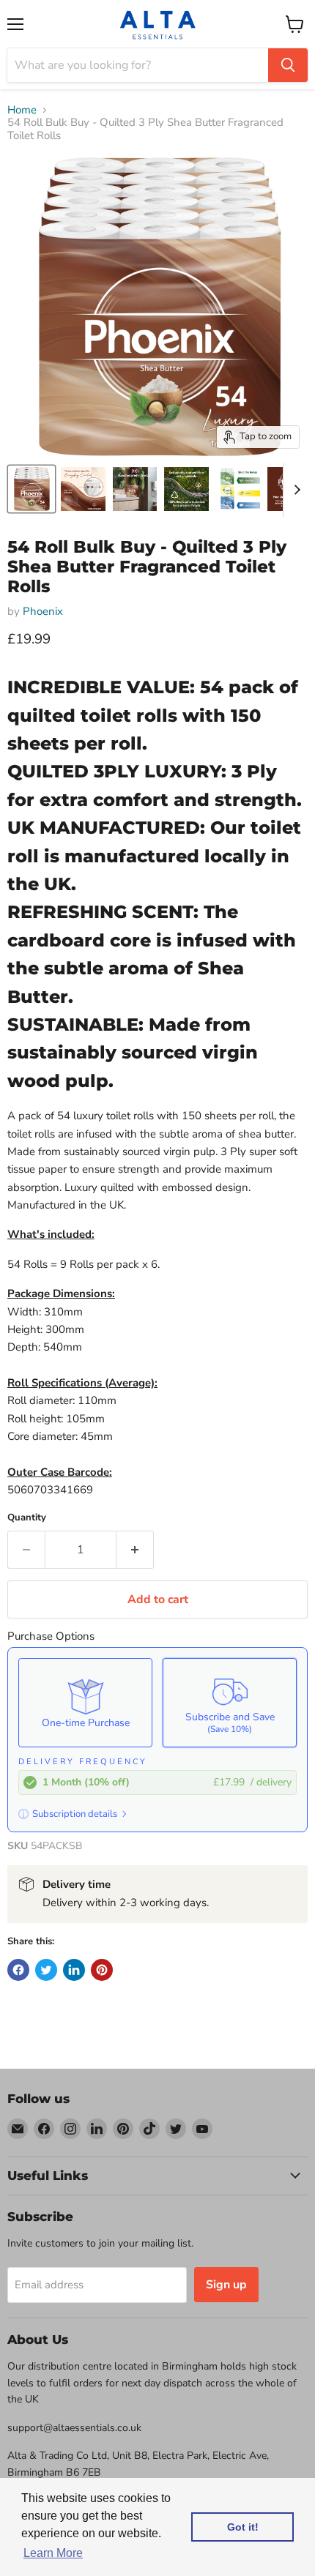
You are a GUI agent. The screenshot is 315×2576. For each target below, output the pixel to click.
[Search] (288, 65)
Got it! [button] (243, 2527)
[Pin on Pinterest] (102, 1970)
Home (22, 110)
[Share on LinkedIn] (74, 1970)
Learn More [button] (53, 2553)
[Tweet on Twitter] (46, 1970)
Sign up (226, 2285)
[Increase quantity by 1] (135, 1550)
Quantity (27, 1518)
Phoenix (43, 611)
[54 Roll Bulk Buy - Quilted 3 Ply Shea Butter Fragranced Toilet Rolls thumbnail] (31, 489)
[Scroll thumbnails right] (294, 490)
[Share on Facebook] (18, 1970)
